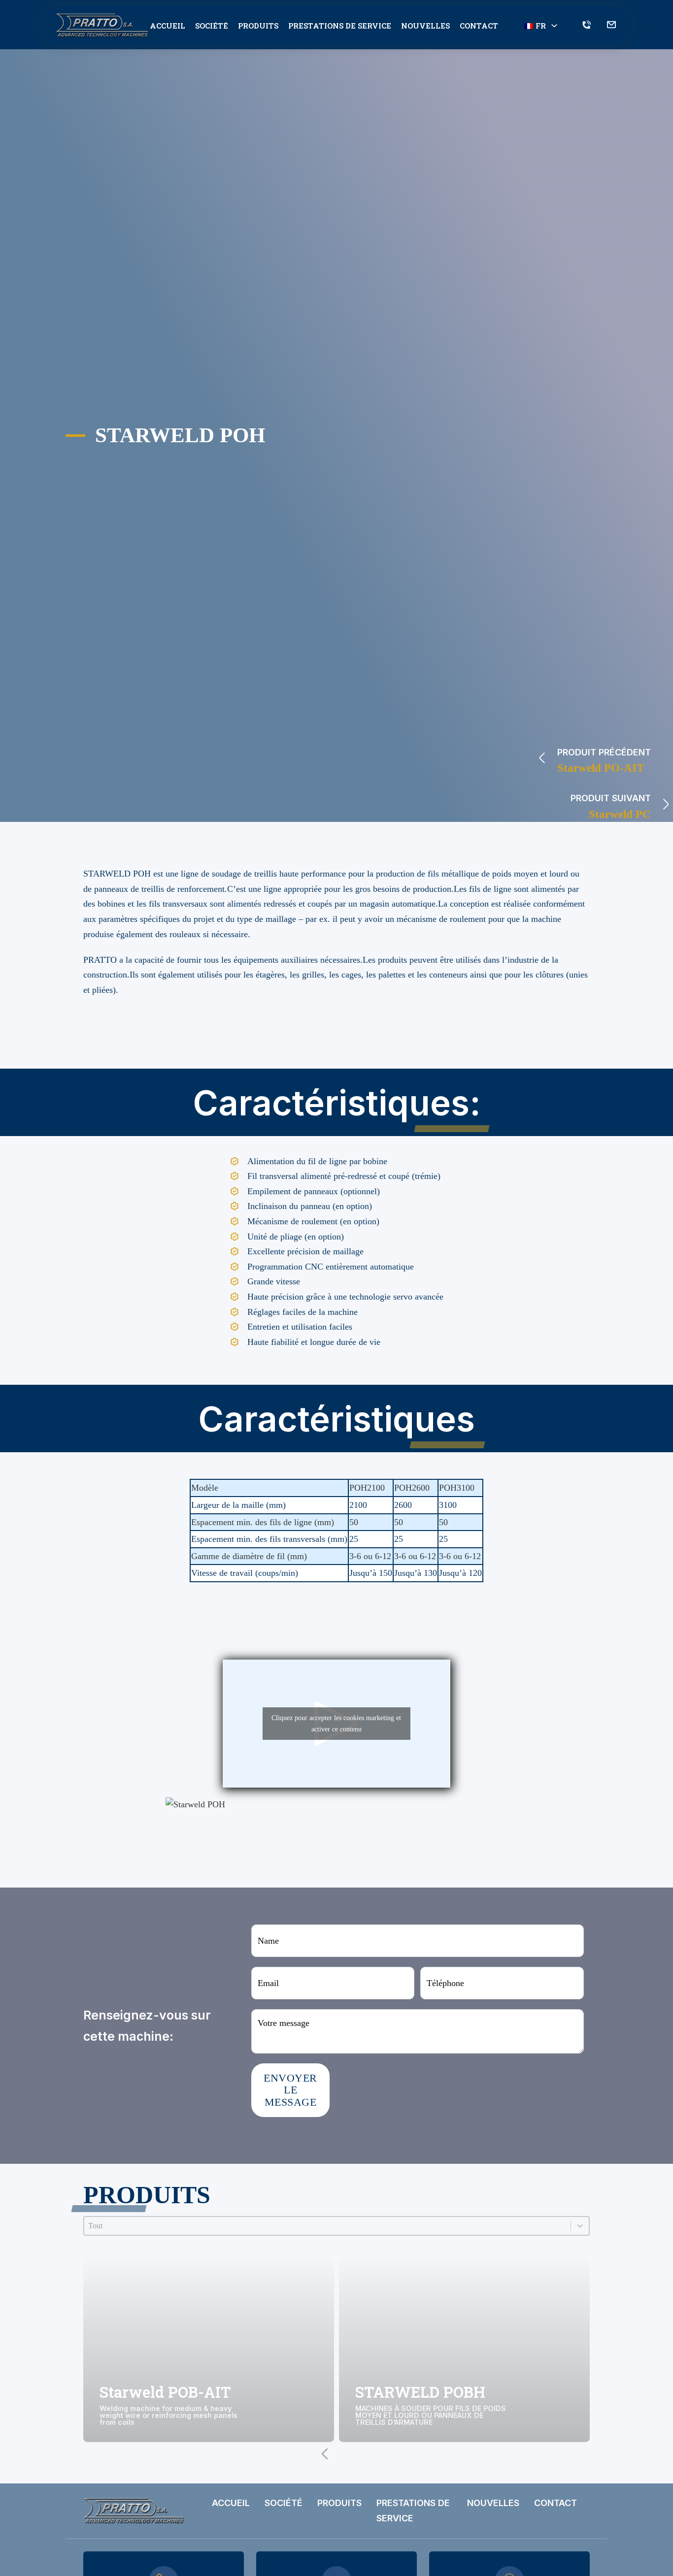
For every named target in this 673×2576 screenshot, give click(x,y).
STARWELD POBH (420, 2392)
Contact (479, 26)
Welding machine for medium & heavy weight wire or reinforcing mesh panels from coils (168, 2416)
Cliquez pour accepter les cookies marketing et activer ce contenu (336, 1724)
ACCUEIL (168, 26)
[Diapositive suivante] (348, 2454)
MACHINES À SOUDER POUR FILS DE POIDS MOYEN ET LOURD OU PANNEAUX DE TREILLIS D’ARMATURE (431, 2416)
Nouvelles (425, 26)
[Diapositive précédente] (325, 2454)
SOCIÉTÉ (212, 26)
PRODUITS (258, 26)
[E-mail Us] (611, 26)
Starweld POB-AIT (165, 2392)
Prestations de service (340, 26)
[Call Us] (587, 26)
